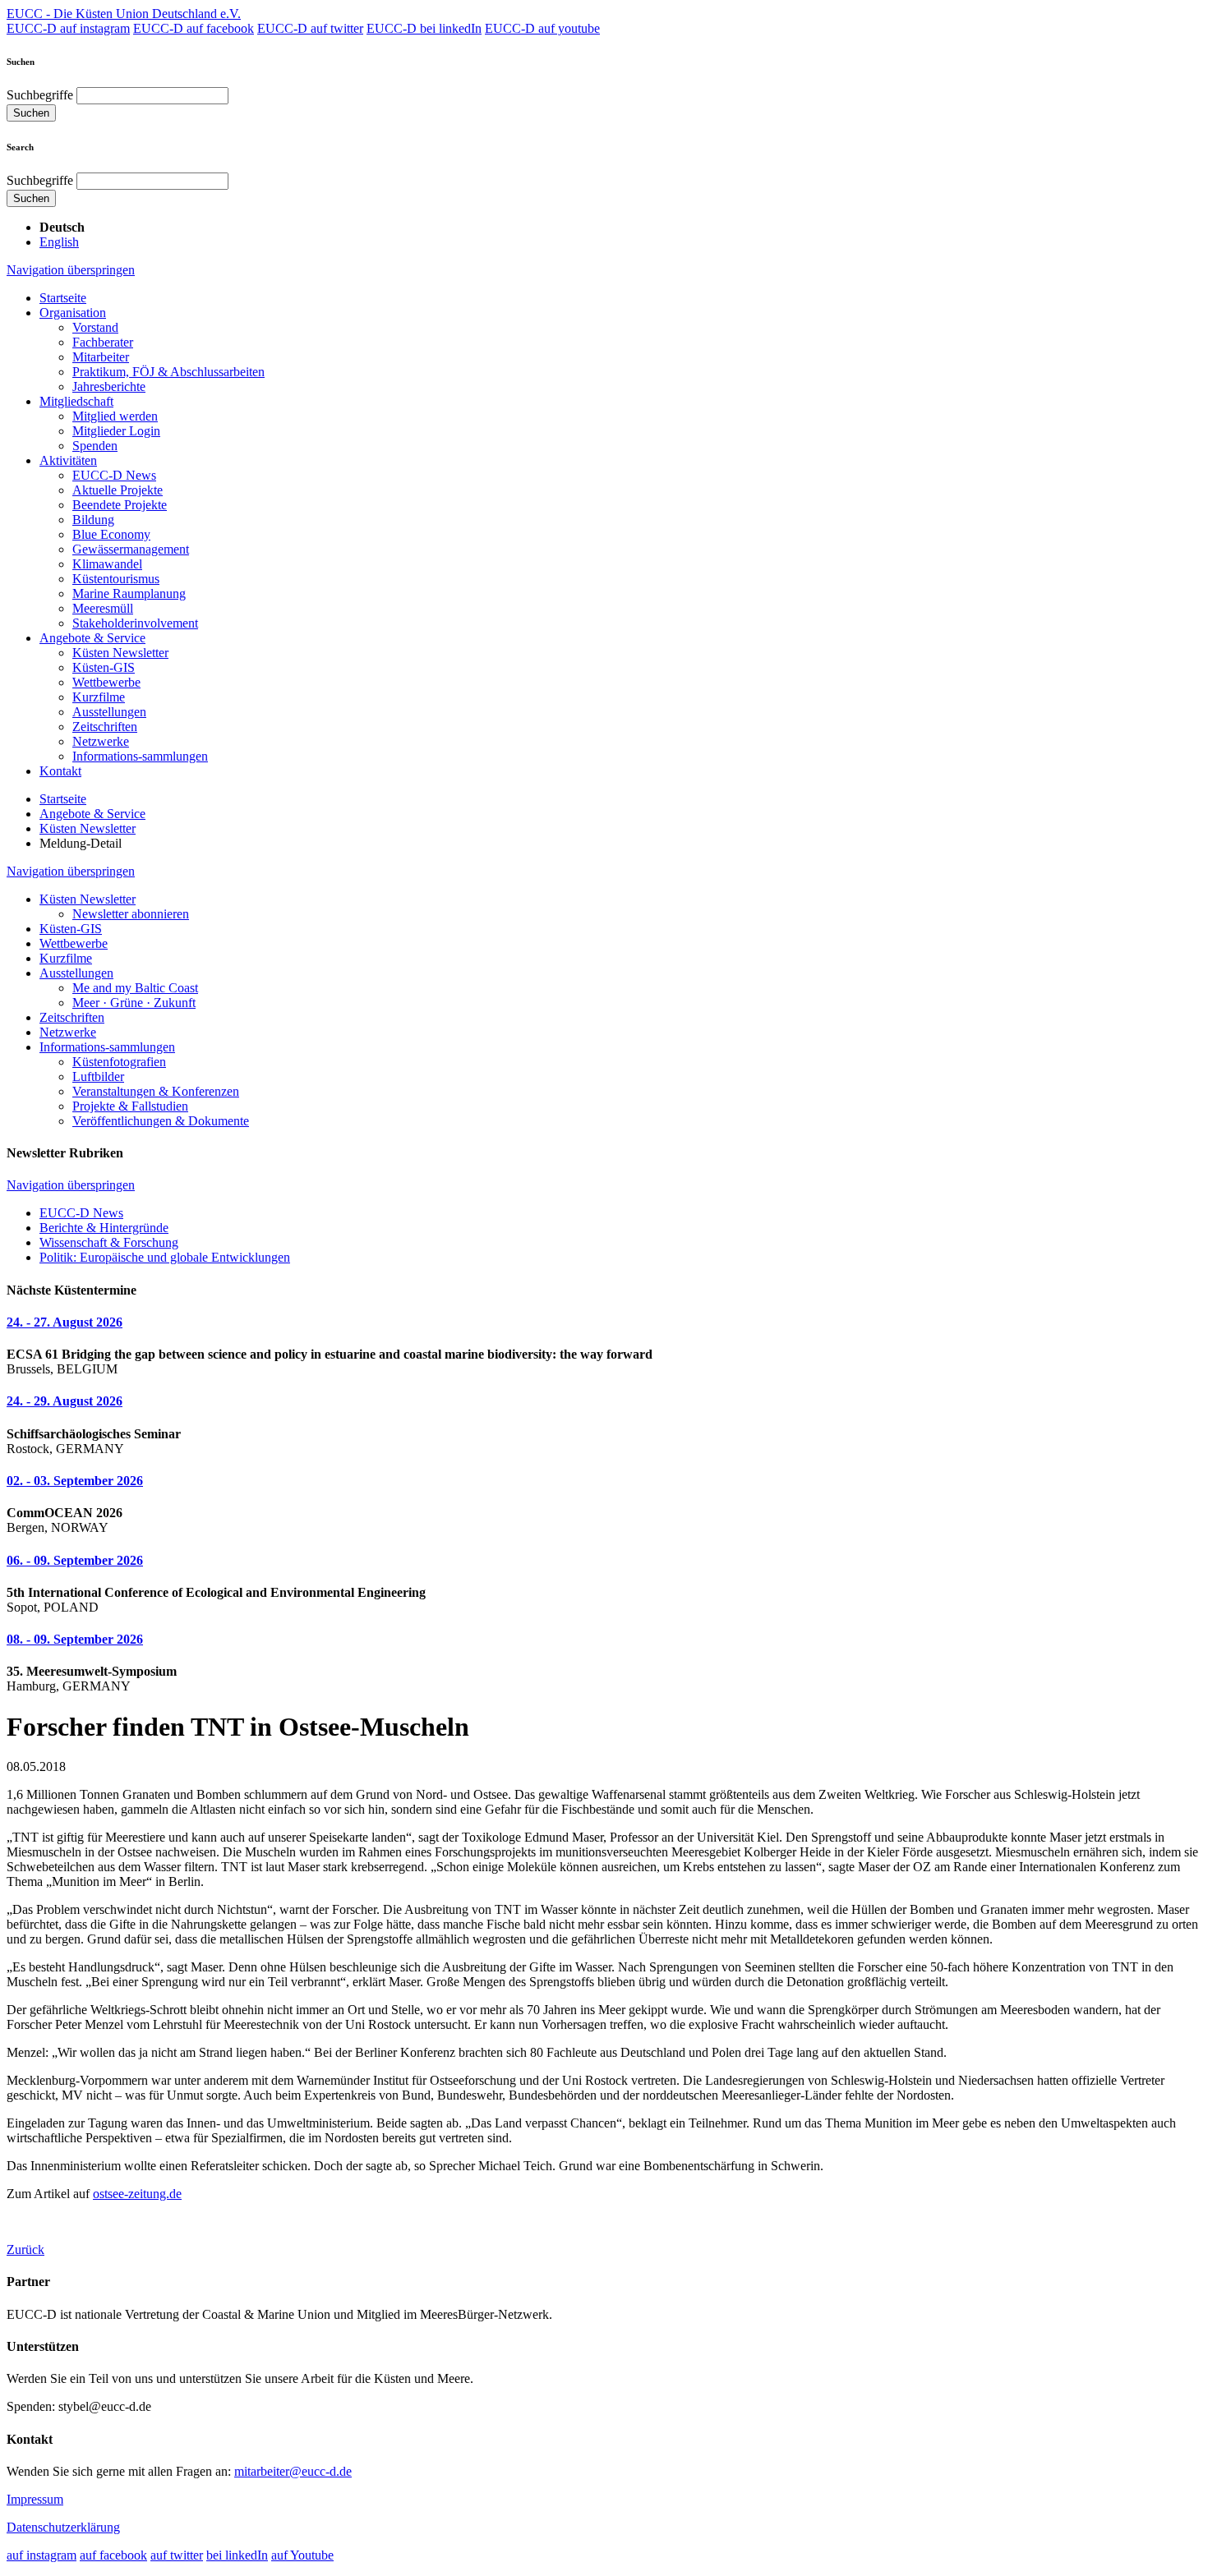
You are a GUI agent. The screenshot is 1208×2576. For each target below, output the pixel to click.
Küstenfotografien (119, 1062)
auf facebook (113, 2555)
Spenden (95, 446)
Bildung (93, 520)
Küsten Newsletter (120, 653)
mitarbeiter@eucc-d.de (293, 2471)
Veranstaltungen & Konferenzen (156, 1091)
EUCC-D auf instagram (68, 28)
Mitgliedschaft (76, 401)
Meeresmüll (103, 608)
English (59, 242)
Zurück (25, 2249)
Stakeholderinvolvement (135, 623)
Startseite (63, 298)
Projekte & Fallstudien (130, 1106)
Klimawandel (107, 564)
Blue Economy (111, 534)
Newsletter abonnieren (131, 914)
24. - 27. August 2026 (65, 1322)
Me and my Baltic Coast (135, 988)
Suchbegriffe (40, 95)
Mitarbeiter (101, 357)
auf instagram (41, 2555)
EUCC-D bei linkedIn (424, 28)
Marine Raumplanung (129, 593)
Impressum (35, 2499)
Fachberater (103, 342)
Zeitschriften (105, 727)
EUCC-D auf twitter (310, 28)
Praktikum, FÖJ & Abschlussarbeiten (168, 372)
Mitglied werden (115, 416)
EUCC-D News (114, 475)
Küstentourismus (116, 579)
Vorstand (95, 327)
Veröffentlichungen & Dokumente (161, 1121)
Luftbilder (98, 1076)
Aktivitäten (68, 460)
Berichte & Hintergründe (104, 1228)
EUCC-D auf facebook (194, 28)
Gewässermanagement (131, 549)
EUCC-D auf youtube (542, 28)
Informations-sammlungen (140, 756)
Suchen (31, 113)
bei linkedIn (237, 2555)
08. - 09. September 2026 (75, 1639)
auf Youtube (302, 2555)
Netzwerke (101, 741)
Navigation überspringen (71, 270)
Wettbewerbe (106, 682)
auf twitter (177, 2555)
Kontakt (60, 771)
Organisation (73, 313)
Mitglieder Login (116, 431)
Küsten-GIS (104, 667)
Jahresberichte (109, 386)
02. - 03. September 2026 (75, 1481)
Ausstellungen (109, 712)
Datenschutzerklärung (63, 2527)
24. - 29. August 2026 (65, 1401)
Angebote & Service (92, 638)
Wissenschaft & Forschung (109, 1242)
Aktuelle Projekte (118, 490)
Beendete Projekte (120, 505)
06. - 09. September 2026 (75, 1560)
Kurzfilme (99, 697)
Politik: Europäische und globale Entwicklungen (165, 1257)
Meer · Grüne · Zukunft (134, 1003)
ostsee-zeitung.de (137, 2194)
